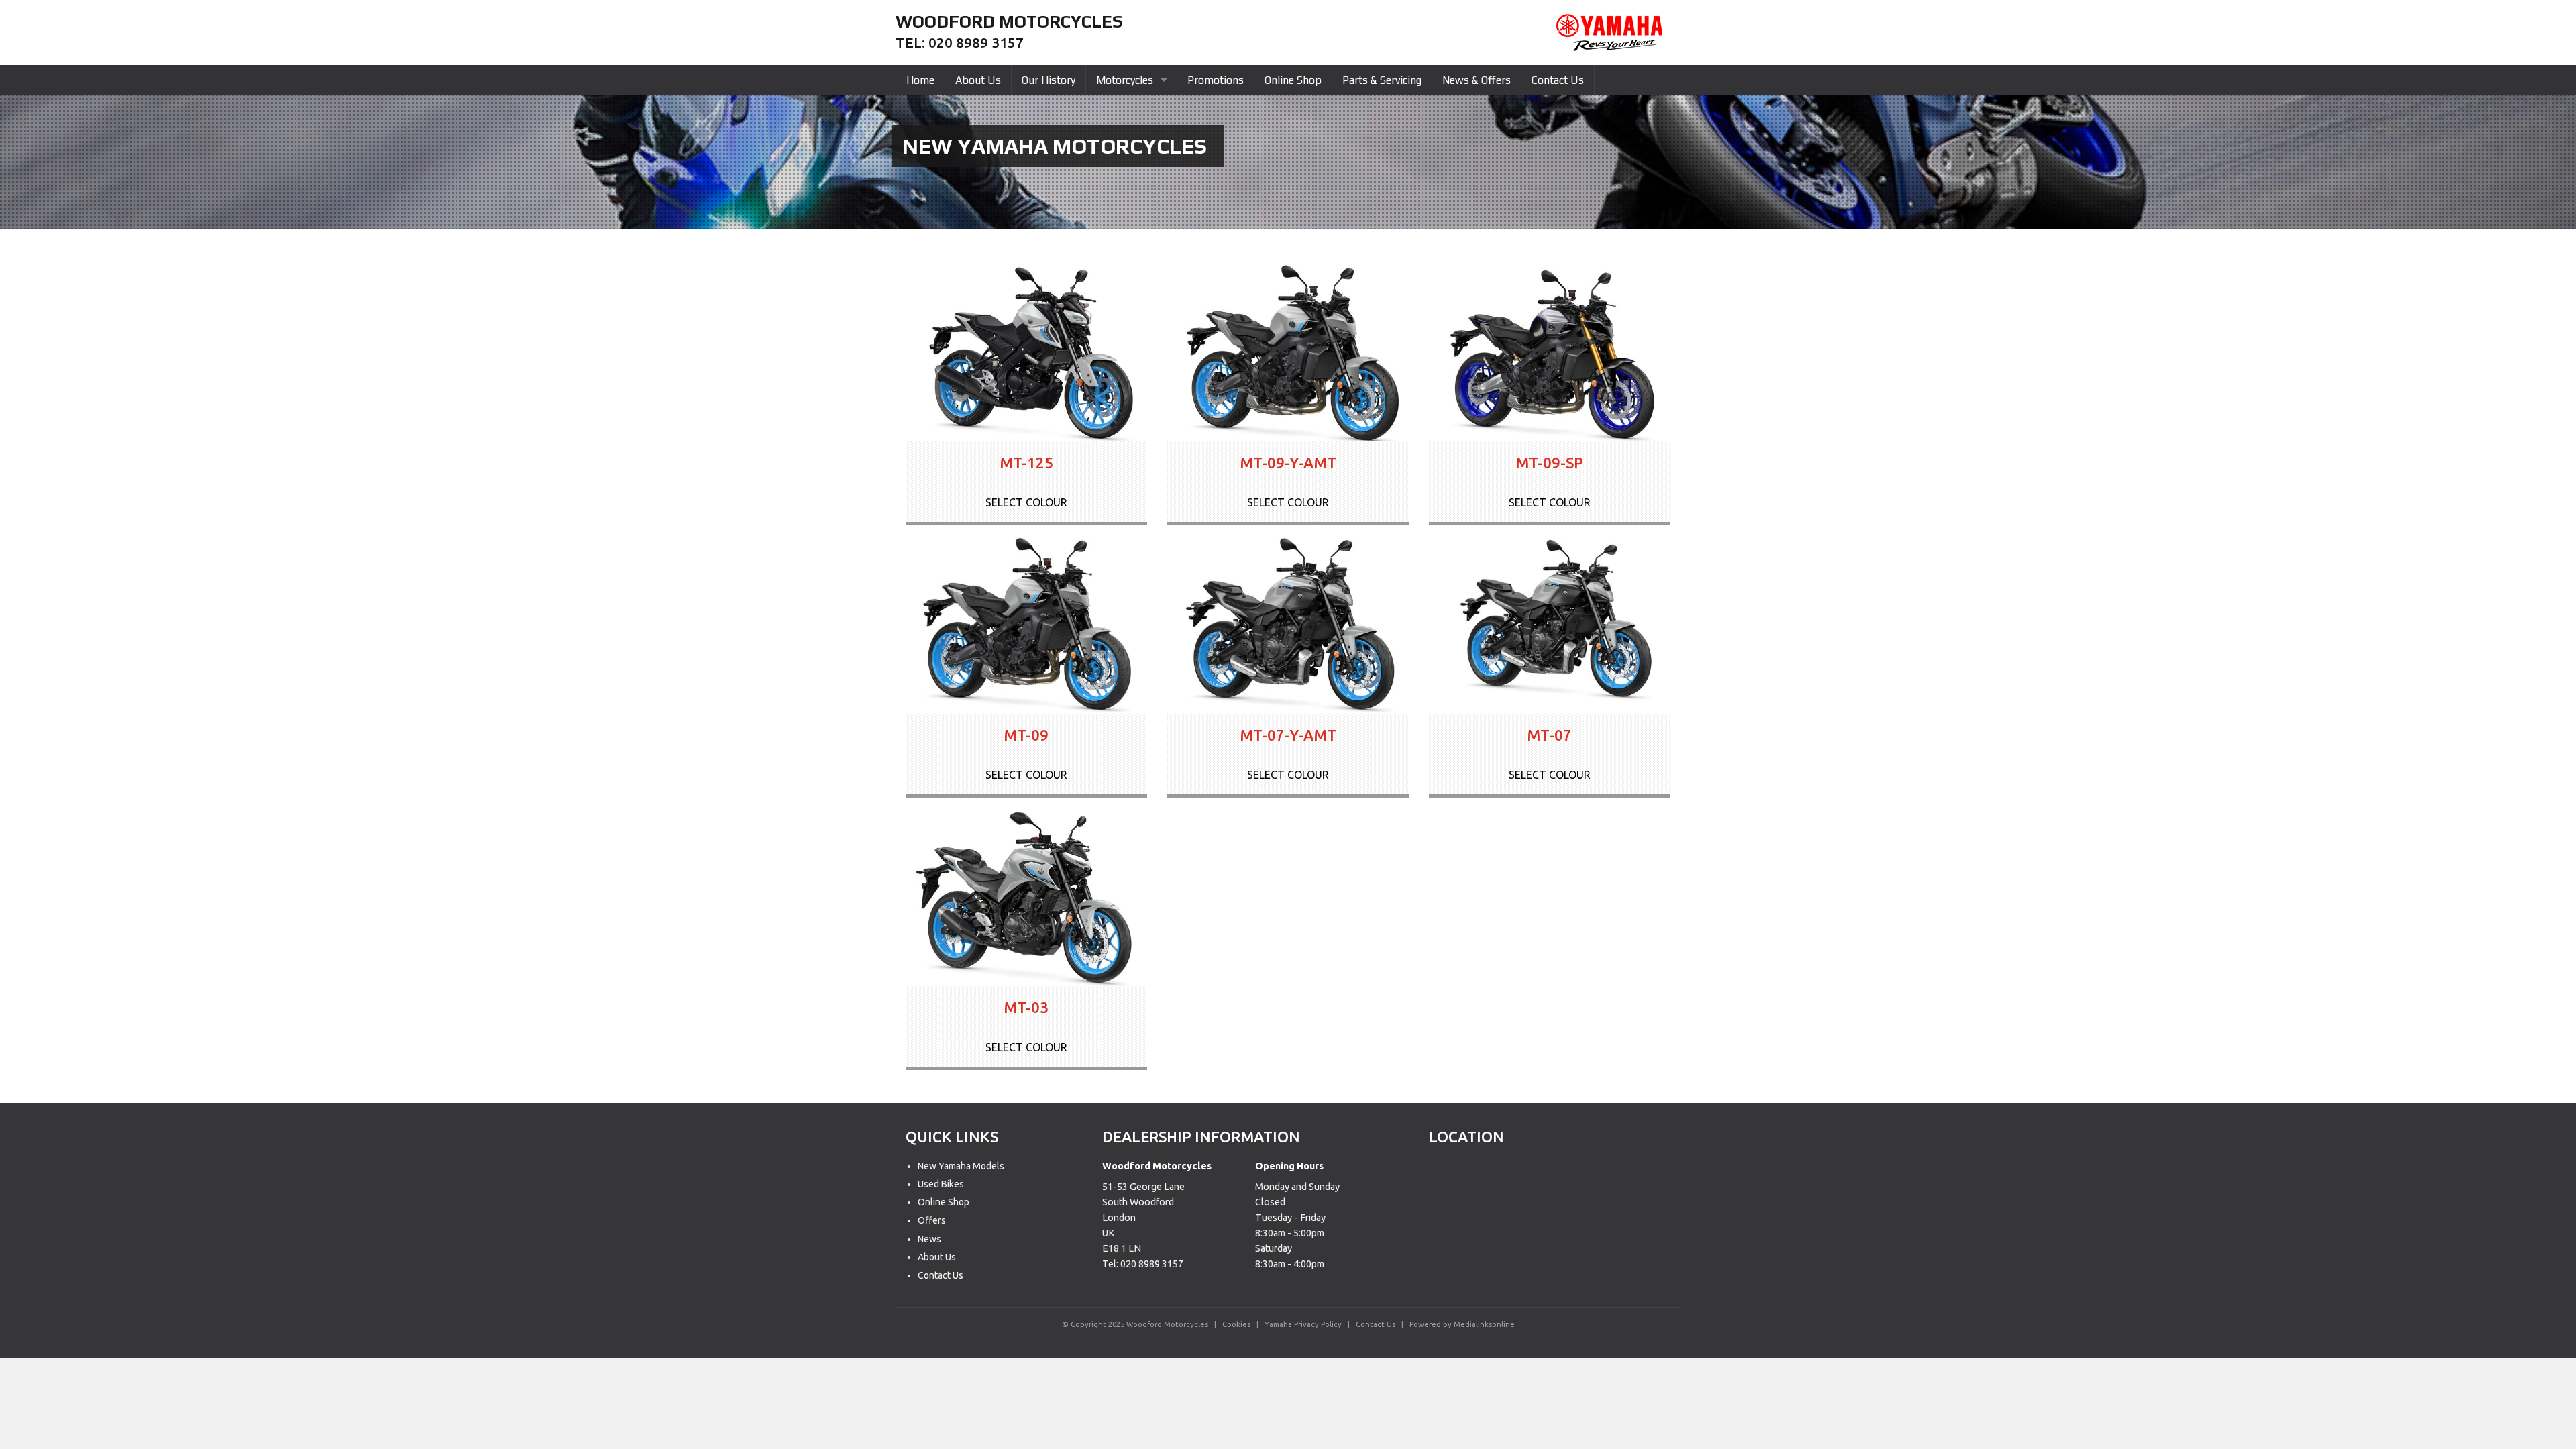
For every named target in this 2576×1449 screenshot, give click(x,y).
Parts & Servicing (1382, 80)
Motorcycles (1125, 80)
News (929, 1239)
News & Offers (1477, 80)
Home (920, 80)
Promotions (1216, 80)
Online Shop (1293, 80)
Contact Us (1558, 80)
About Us (978, 80)
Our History (1049, 80)
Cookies (1236, 1324)
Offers (932, 1220)
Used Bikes (941, 1184)
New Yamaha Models (961, 1166)
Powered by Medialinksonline (1462, 1324)
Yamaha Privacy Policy (1303, 1324)
